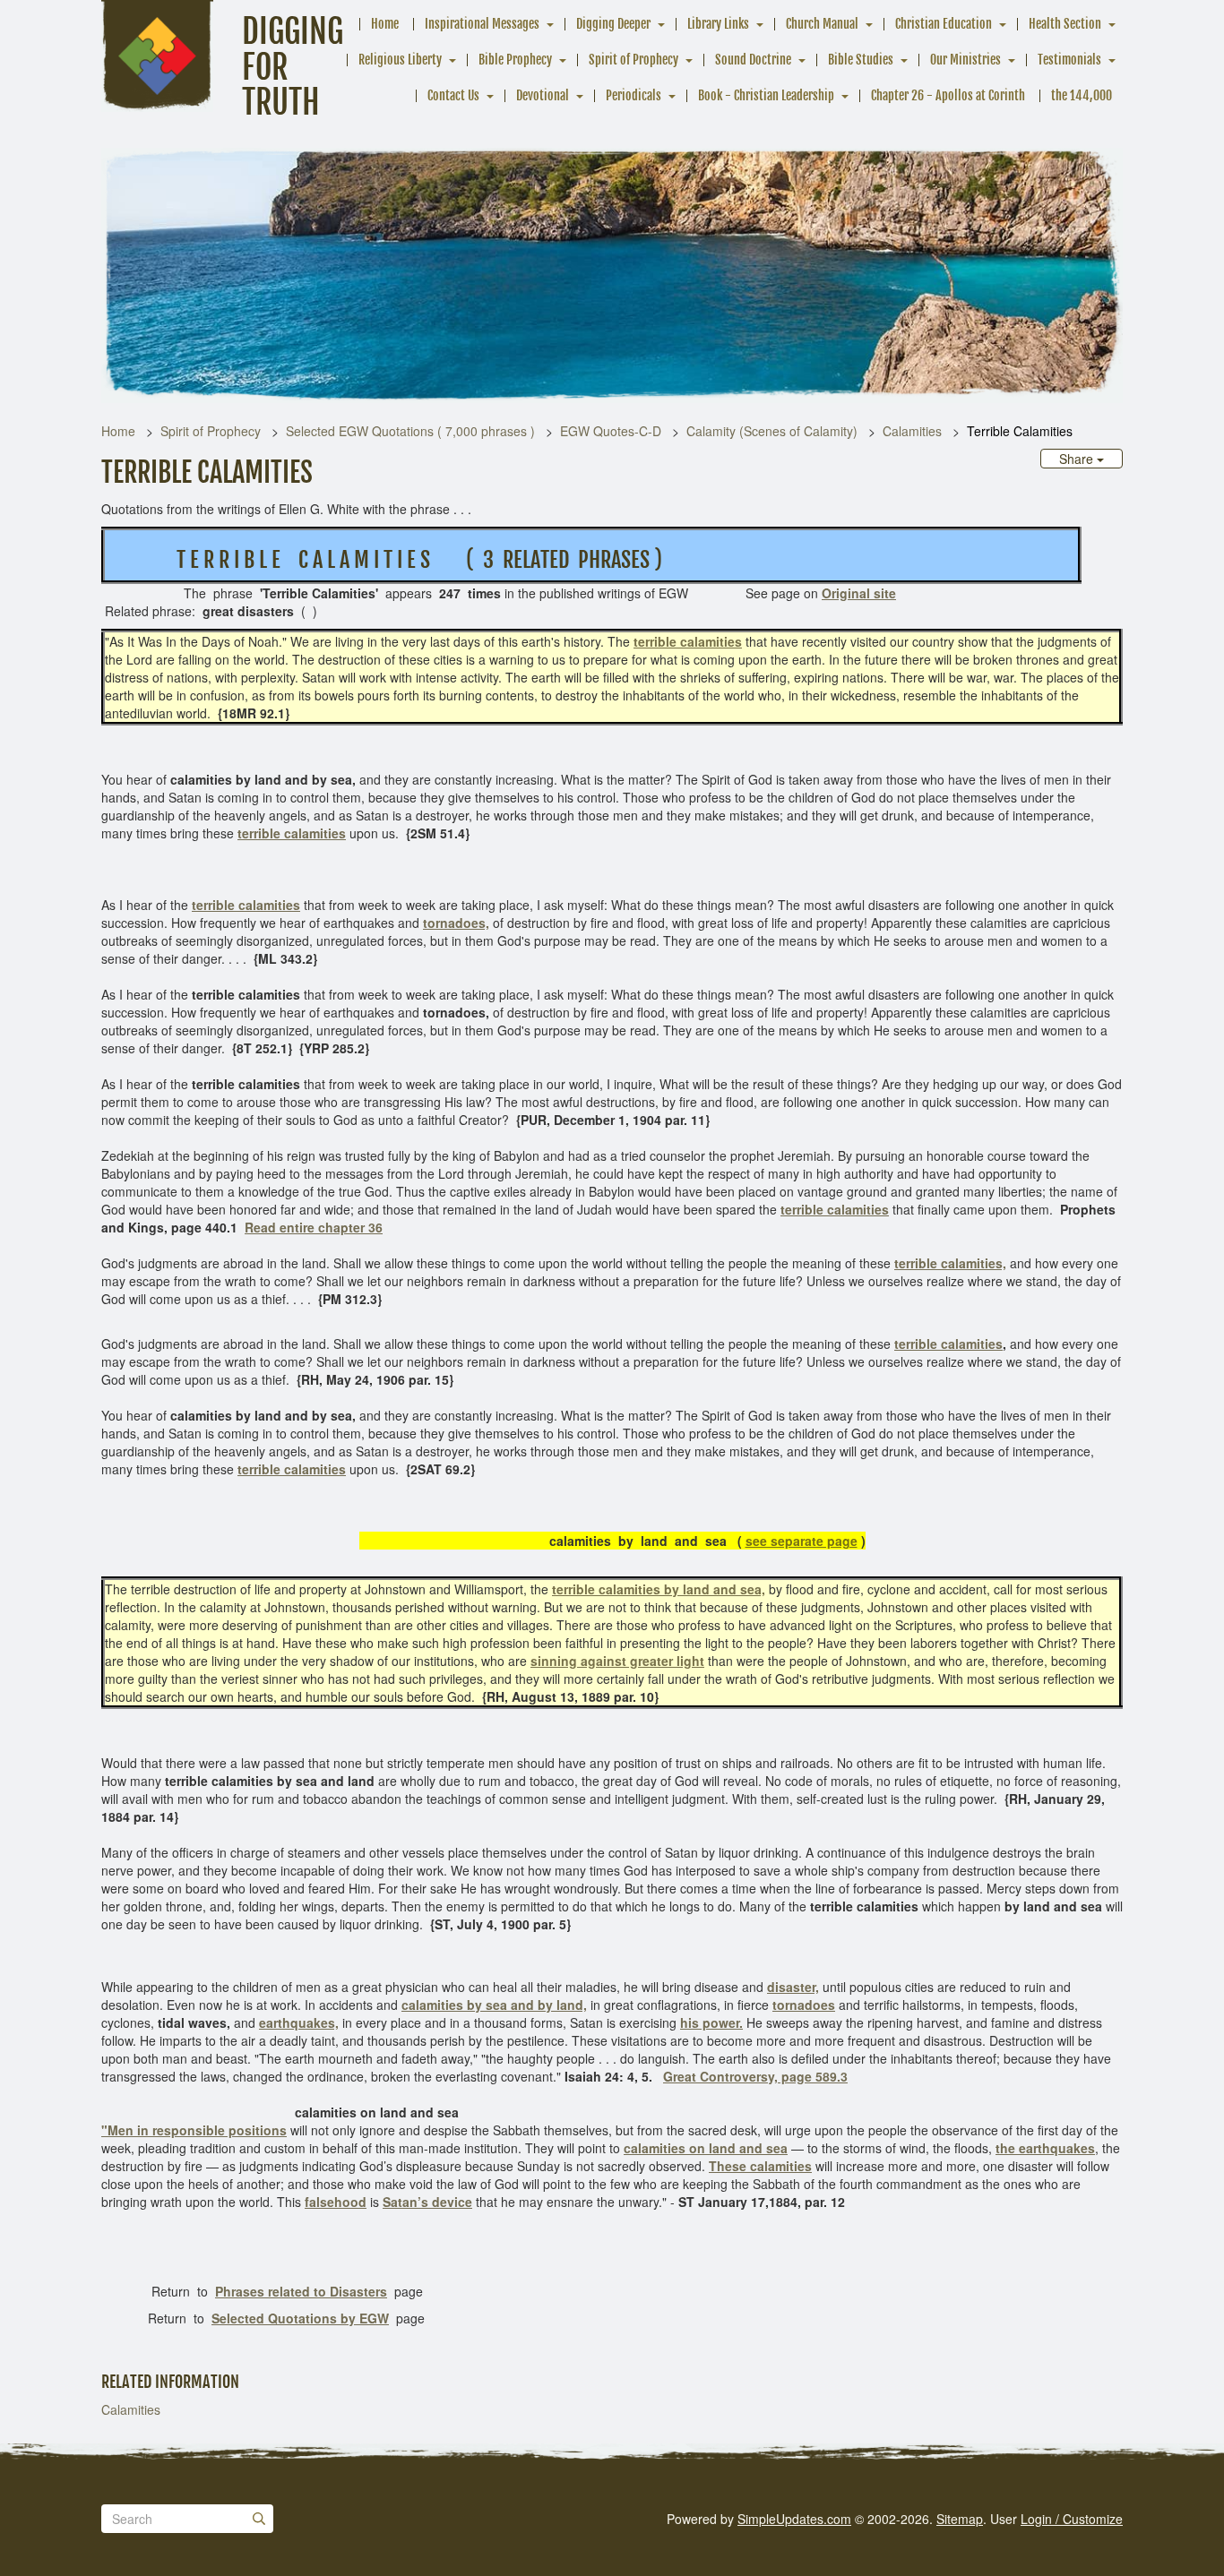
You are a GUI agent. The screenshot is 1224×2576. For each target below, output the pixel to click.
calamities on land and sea (706, 2148)
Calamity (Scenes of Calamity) (772, 431)
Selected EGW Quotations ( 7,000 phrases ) (410, 431)
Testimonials (1069, 60)
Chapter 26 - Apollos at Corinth (948, 95)
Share (1078, 459)
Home (385, 24)
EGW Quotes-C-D (611, 431)
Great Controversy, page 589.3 (755, 2076)
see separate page (802, 1541)
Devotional (543, 95)
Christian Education (944, 24)
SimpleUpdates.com (794, 2519)
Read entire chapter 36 (314, 1227)
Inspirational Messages (482, 24)
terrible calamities (688, 641)
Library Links (718, 24)
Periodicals (634, 95)
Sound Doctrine (753, 60)
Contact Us (453, 95)
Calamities (912, 431)
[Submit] (259, 2519)
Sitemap (960, 2519)
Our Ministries (965, 60)
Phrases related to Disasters (301, 2291)
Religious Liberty (400, 60)
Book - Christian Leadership (766, 95)
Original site (859, 593)
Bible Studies (861, 60)
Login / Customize (1072, 2519)
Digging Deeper (613, 24)
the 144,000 (1082, 95)
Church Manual (822, 24)
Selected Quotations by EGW (300, 2318)
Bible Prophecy (515, 60)
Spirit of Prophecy (634, 60)
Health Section (1065, 24)
